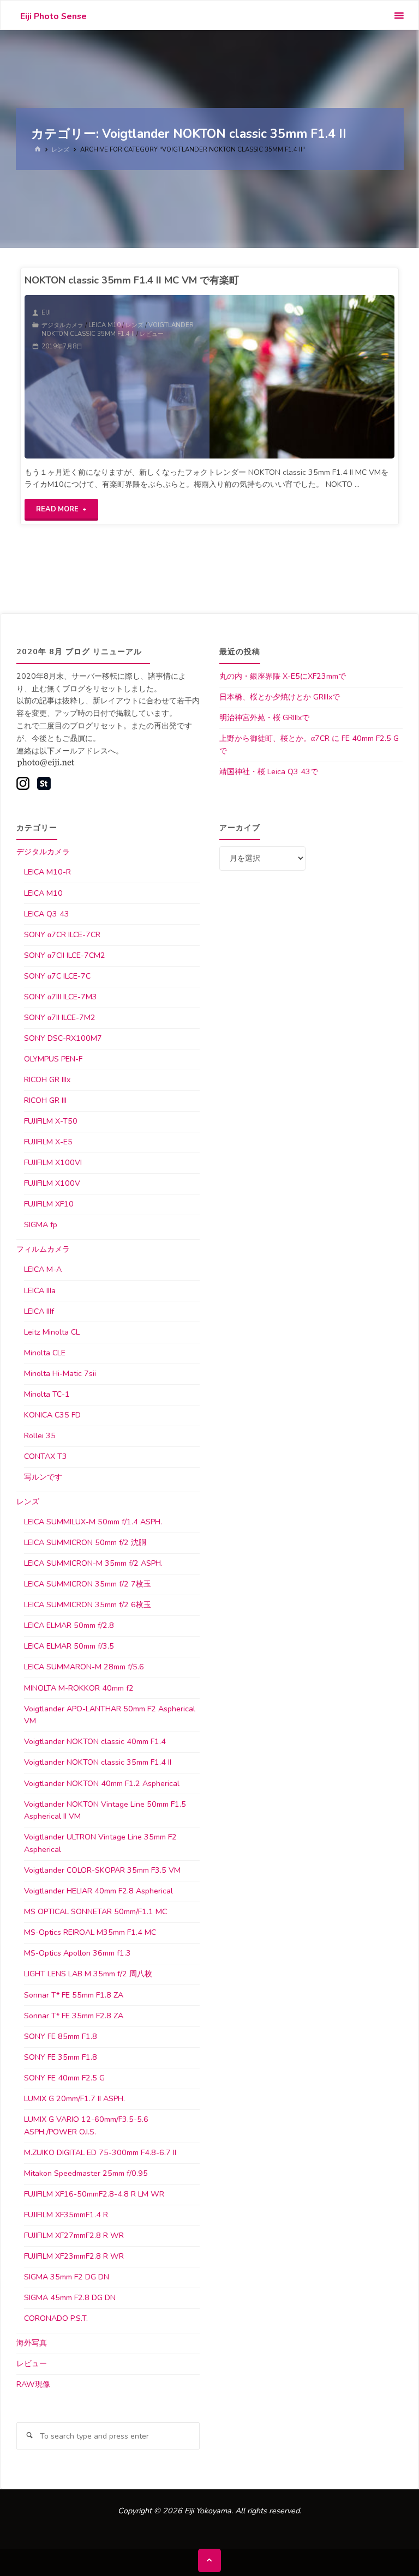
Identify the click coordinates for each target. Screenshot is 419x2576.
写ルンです (43, 1477)
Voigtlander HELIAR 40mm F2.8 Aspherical (98, 1891)
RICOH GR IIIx (47, 1080)
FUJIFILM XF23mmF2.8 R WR (74, 2256)
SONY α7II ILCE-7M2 (60, 1018)
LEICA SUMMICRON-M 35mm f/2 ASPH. (93, 1563)
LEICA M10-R (47, 872)
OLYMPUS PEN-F (53, 1059)
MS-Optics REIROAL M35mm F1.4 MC (90, 1932)
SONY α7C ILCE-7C (57, 976)
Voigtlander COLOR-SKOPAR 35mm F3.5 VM (102, 1870)
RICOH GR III (45, 1100)
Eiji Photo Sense (53, 16)
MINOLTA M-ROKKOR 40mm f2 (79, 1688)
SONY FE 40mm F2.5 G (64, 2078)
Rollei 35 (40, 1436)
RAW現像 (33, 2384)
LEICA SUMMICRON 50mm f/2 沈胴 (85, 1543)
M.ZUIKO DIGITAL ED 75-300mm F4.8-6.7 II (100, 2153)
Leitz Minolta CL (52, 1332)
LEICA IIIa (40, 1291)
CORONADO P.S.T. (56, 2318)
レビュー (152, 334)
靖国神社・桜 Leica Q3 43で (269, 772)
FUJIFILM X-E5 (48, 1142)
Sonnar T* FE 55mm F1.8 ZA (74, 1995)
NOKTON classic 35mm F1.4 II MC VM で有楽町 (132, 280)
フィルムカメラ (43, 1249)
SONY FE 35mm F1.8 (61, 2057)
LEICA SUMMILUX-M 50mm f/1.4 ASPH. (93, 1522)
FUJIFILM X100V (52, 1183)
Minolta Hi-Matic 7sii (60, 1374)
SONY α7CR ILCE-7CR (62, 935)
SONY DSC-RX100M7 (63, 1038)
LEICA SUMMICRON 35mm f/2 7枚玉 (88, 1584)
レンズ (60, 149)
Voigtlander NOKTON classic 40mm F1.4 (95, 1742)
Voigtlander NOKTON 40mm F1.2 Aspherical (102, 1784)
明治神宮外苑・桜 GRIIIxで (264, 718)
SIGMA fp (41, 1225)
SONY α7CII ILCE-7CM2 (65, 955)
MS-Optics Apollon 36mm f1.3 (77, 1953)
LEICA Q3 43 (47, 914)
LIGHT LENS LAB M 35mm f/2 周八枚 (88, 1974)
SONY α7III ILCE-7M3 (61, 997)
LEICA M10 (104, 325)
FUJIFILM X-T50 (51, 1121)
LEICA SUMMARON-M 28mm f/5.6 (84, 1667)
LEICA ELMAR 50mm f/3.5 (69, 1646)
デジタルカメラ (62, 325)
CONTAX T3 (46, 1456)
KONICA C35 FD (52, 1415)
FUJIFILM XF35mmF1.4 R (66, 2215)
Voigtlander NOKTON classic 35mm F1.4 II (118, 329)
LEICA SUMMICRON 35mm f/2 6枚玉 (88, 1605)
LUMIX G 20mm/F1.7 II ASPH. (74, 2099)
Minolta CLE (45, 1353)
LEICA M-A (43, 1269)
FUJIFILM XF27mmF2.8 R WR (74, 2236)
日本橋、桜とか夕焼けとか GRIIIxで (280, 697)
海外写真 (32, 2343)
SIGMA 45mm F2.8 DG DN (70, 2298)
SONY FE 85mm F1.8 (61, 2037)
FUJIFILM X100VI (53, 1163)
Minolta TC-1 (47, 1394)
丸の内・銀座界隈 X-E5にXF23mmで (283, 676)
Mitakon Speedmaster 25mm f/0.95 (86, 2173)
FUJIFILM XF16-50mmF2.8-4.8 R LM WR (94, 2194)
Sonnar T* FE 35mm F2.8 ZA (74, 2016)
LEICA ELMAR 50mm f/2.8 (69, 1625)
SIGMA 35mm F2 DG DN (67, 2277)
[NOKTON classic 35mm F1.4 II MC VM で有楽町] (302, 377)
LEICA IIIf (39, 1311)
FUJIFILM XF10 (49, 1204)
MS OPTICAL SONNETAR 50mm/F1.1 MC (95, 1912)
